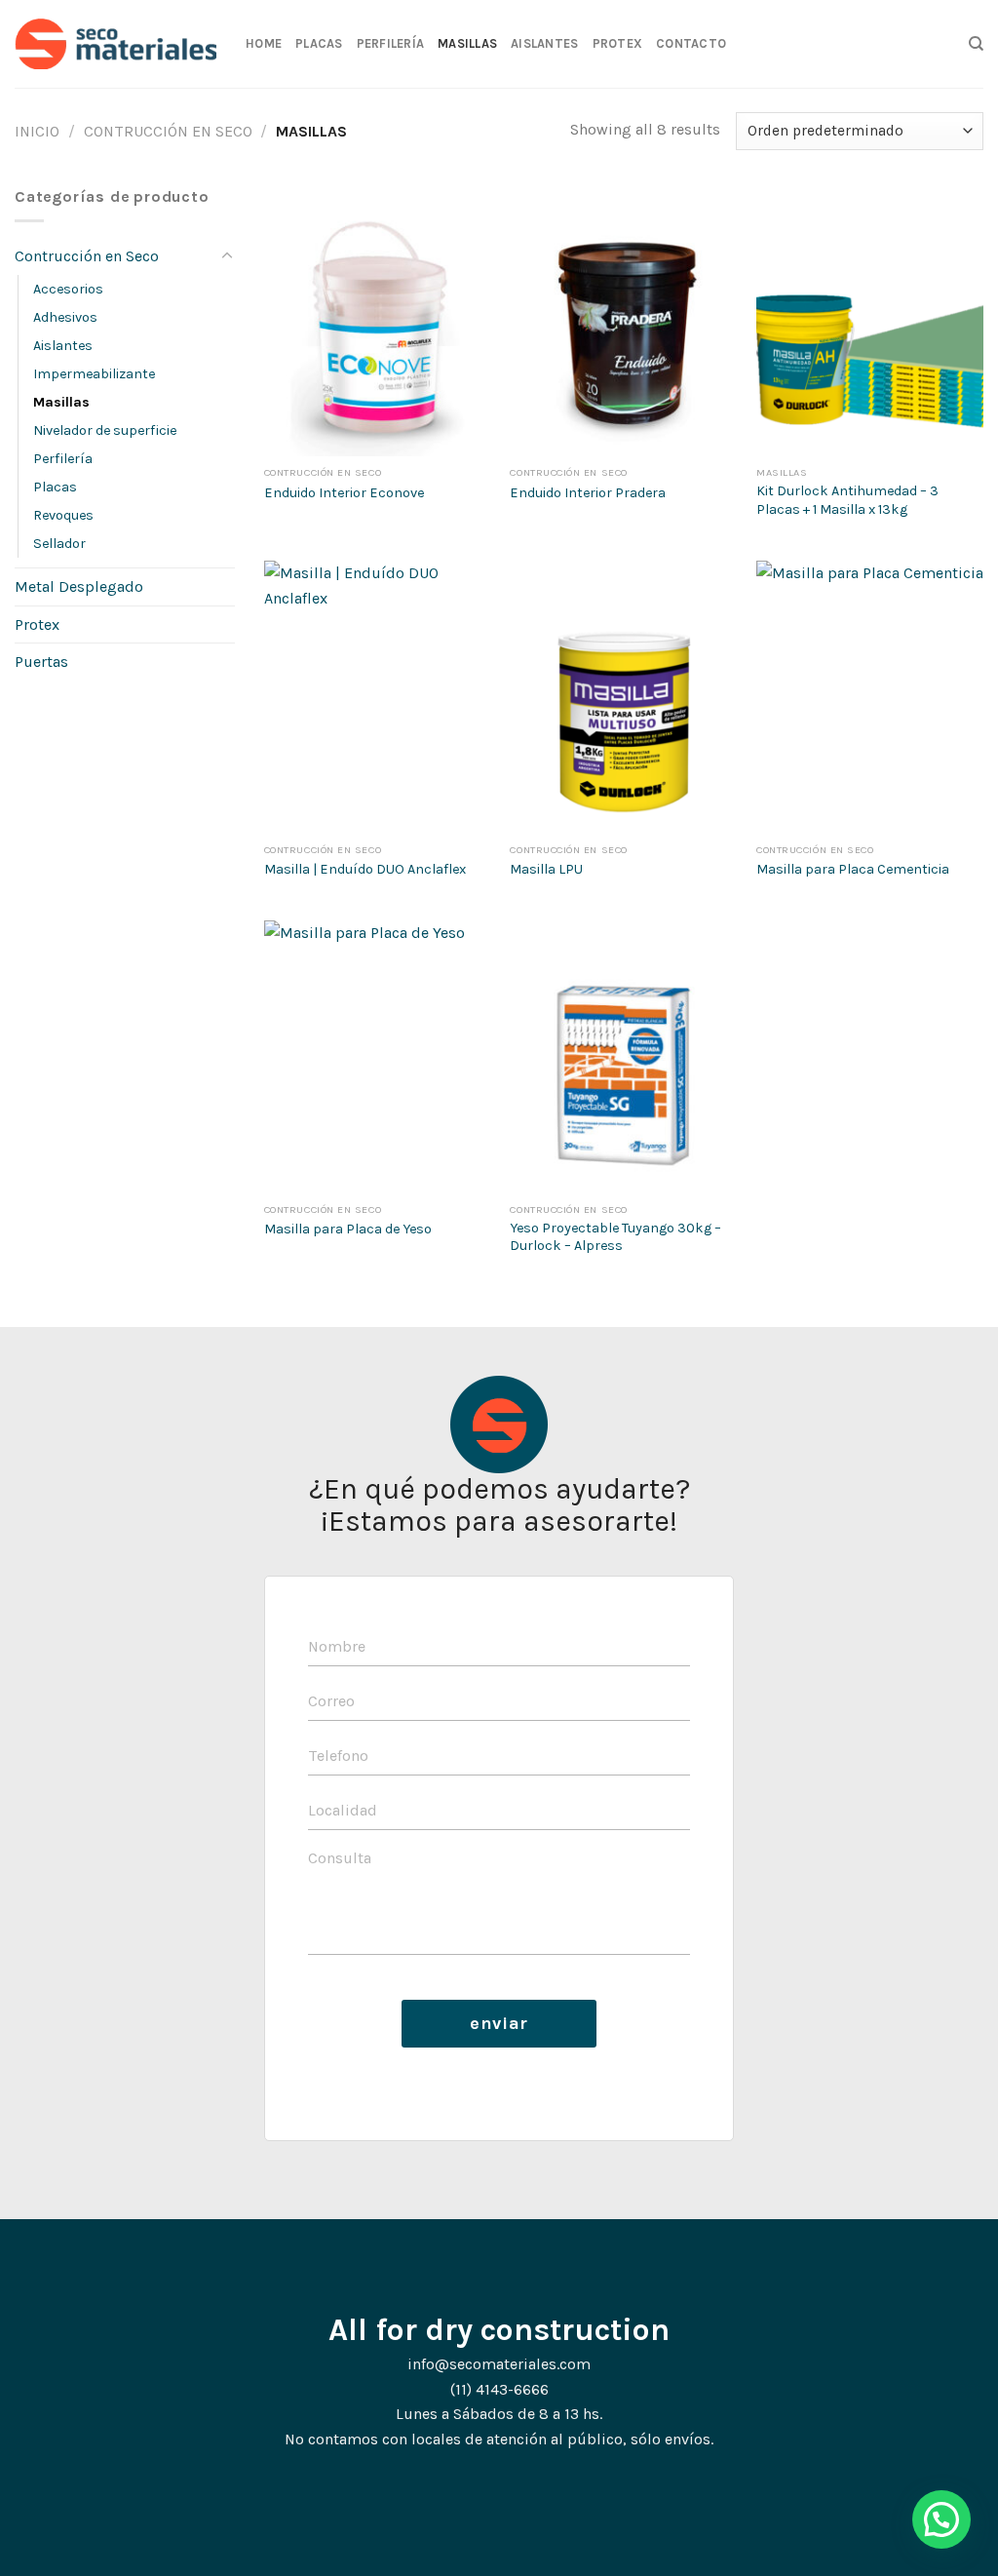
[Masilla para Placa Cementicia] (870, 697)
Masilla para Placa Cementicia (853, 869)
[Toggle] (227, 256)
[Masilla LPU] (623, 697)
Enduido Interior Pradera (588, 493)
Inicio (37, 131)
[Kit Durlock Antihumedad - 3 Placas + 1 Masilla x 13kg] (870, 320)
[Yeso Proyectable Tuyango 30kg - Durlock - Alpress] (623, 1056)
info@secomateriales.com (499, 2364)
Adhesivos (65, 317)
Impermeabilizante (94, 374)
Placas (319, 43)
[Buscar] (976, 44)
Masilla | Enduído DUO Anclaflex (365, 869)
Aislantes (544, 43)
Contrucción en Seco (168, 131)
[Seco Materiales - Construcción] (115, 44)
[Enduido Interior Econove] (378, 320)
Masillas (467, 43)
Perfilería (391, 43)
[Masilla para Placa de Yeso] (378, 1056)
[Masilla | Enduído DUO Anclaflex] (378, 697)
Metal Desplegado (79, 586)
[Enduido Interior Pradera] (623, 320)
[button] (941, 2519)
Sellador (59, 544)
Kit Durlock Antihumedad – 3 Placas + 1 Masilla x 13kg (847, 500)
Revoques (63, 515)
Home (264, 43)
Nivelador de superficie (105, 430)
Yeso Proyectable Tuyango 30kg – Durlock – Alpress (615, 1237)
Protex (618, 43)
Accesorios (68, 289)
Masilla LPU (546, 869)
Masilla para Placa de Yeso (348, 1229)
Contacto (691, 43)
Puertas (41, 662)
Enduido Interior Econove (344, 493)
